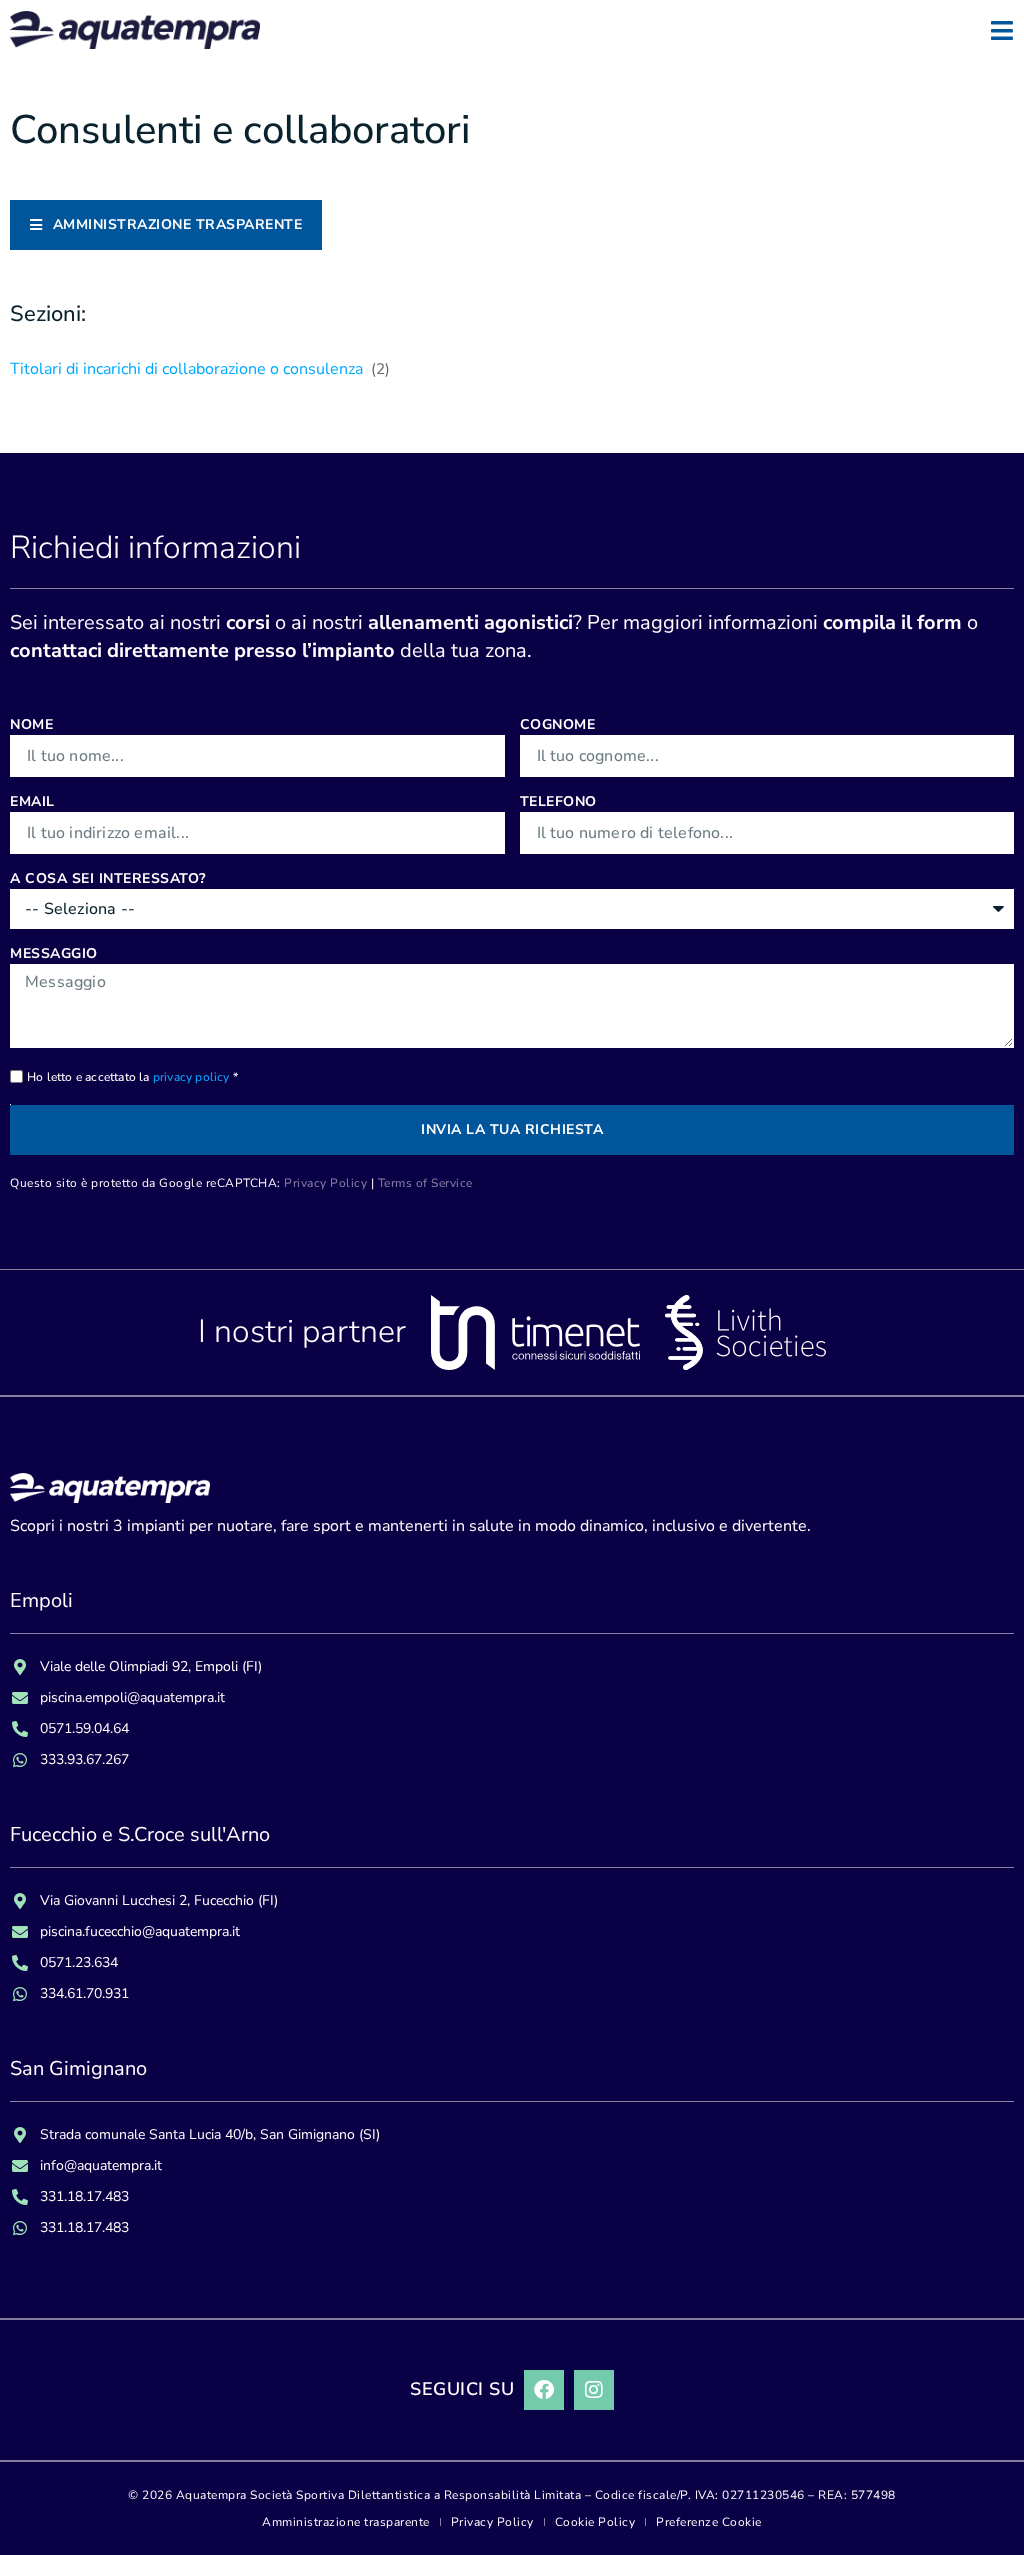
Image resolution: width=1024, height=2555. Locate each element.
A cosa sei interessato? (108, 878)
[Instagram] (594, 2390)
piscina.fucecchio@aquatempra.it (140, 1931)
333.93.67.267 (84, 1759)
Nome (31, 724)
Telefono (558, 801)
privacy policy (191, 1077)
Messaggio (54, 953)
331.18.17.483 (84, 2196)
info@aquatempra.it (101, 2165)
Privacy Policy (325, 1183)
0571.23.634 (79, 1962)
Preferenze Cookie (709, 2522)
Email (32, 801)
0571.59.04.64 (84, 1728)
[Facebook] (544, 2390)
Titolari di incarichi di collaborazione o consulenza (200, 369)
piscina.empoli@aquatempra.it (132, 1697)
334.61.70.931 (84, 1993)
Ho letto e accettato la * (132, 1077)
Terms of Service (425, 1183)
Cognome (558, 724)
